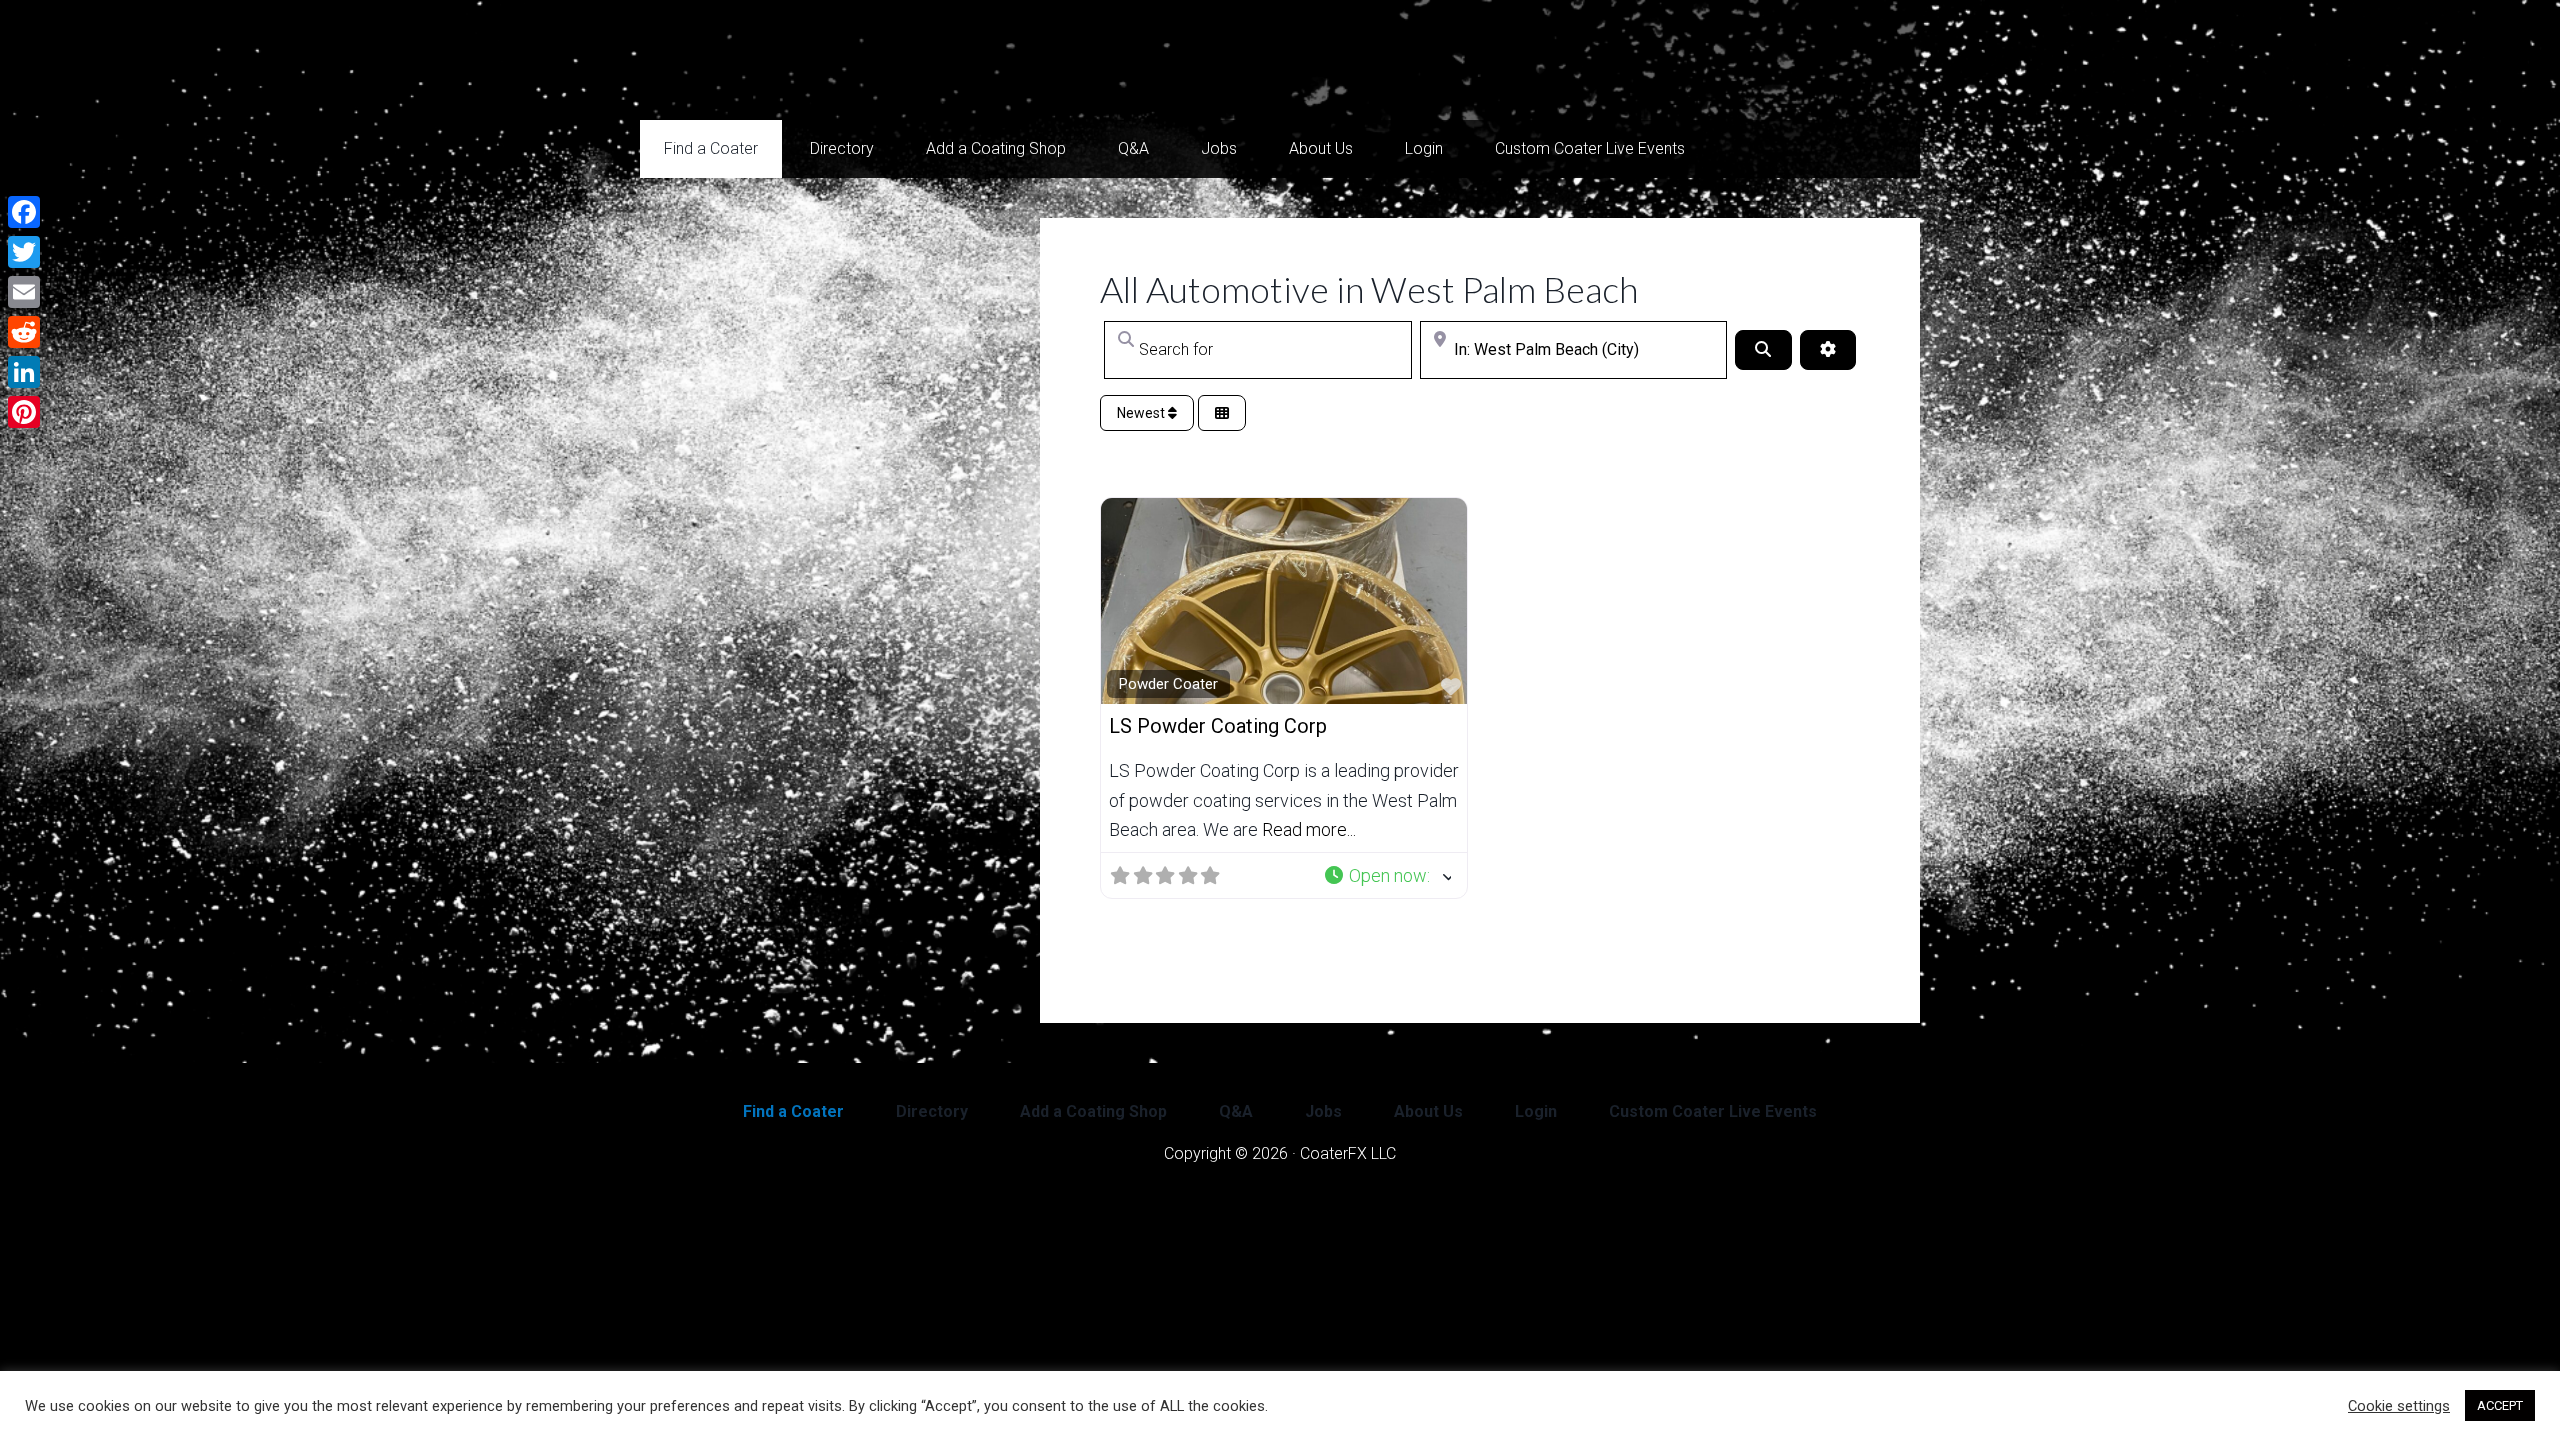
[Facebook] (24, 212)
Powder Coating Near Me (840, 60)
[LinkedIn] (24, 372)
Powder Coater (1168, 684)
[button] (1387, 875)
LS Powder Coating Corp (1218, 726)
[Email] (24, 292)
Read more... (1309, 829)
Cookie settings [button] (2399, 1406)
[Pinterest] (24, 412)
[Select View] (1222, 413)
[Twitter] (24, 252)
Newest (1142, 413)
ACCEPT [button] (2500, 1405)
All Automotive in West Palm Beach (1369, 289)
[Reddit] (24, 332)
